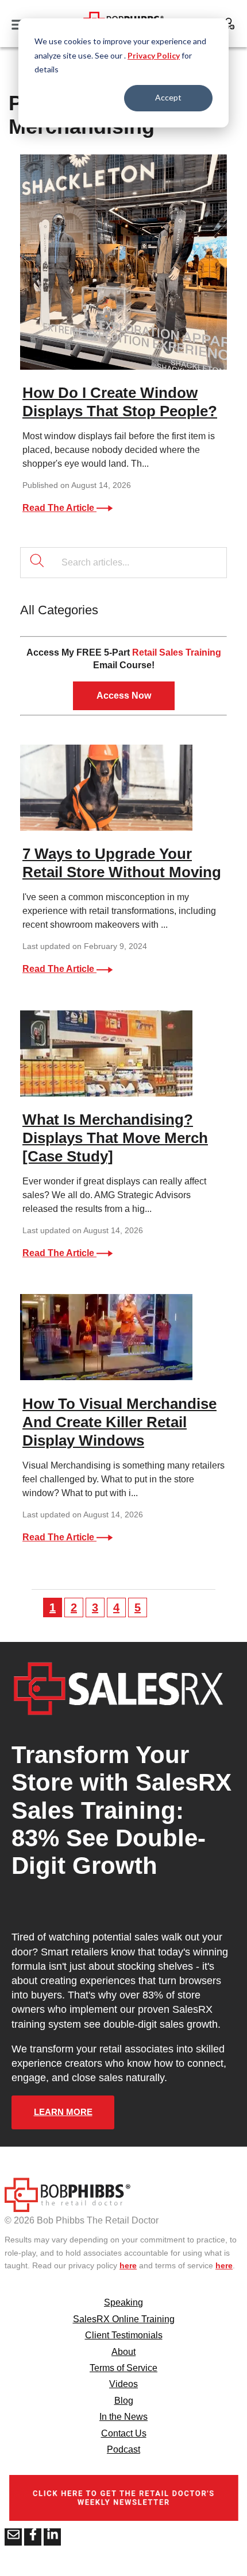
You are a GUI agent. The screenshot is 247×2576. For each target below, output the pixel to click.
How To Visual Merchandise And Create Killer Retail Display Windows (119, 1422)
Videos (123, 2384)
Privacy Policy (154, 55)
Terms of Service (123, 2368)
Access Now (124, 696)
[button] (37, 1607)
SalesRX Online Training (124, 2319)
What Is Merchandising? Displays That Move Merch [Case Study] (115, 1138)
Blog (124, 2401)
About (123, 2352)
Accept (168, 97)
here (128, 2265)
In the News (123, 2417)
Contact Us (124, 2433)
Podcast (123, 2449)
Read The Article (59, 508)
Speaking (123, 2302)
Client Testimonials (124, 2335)
